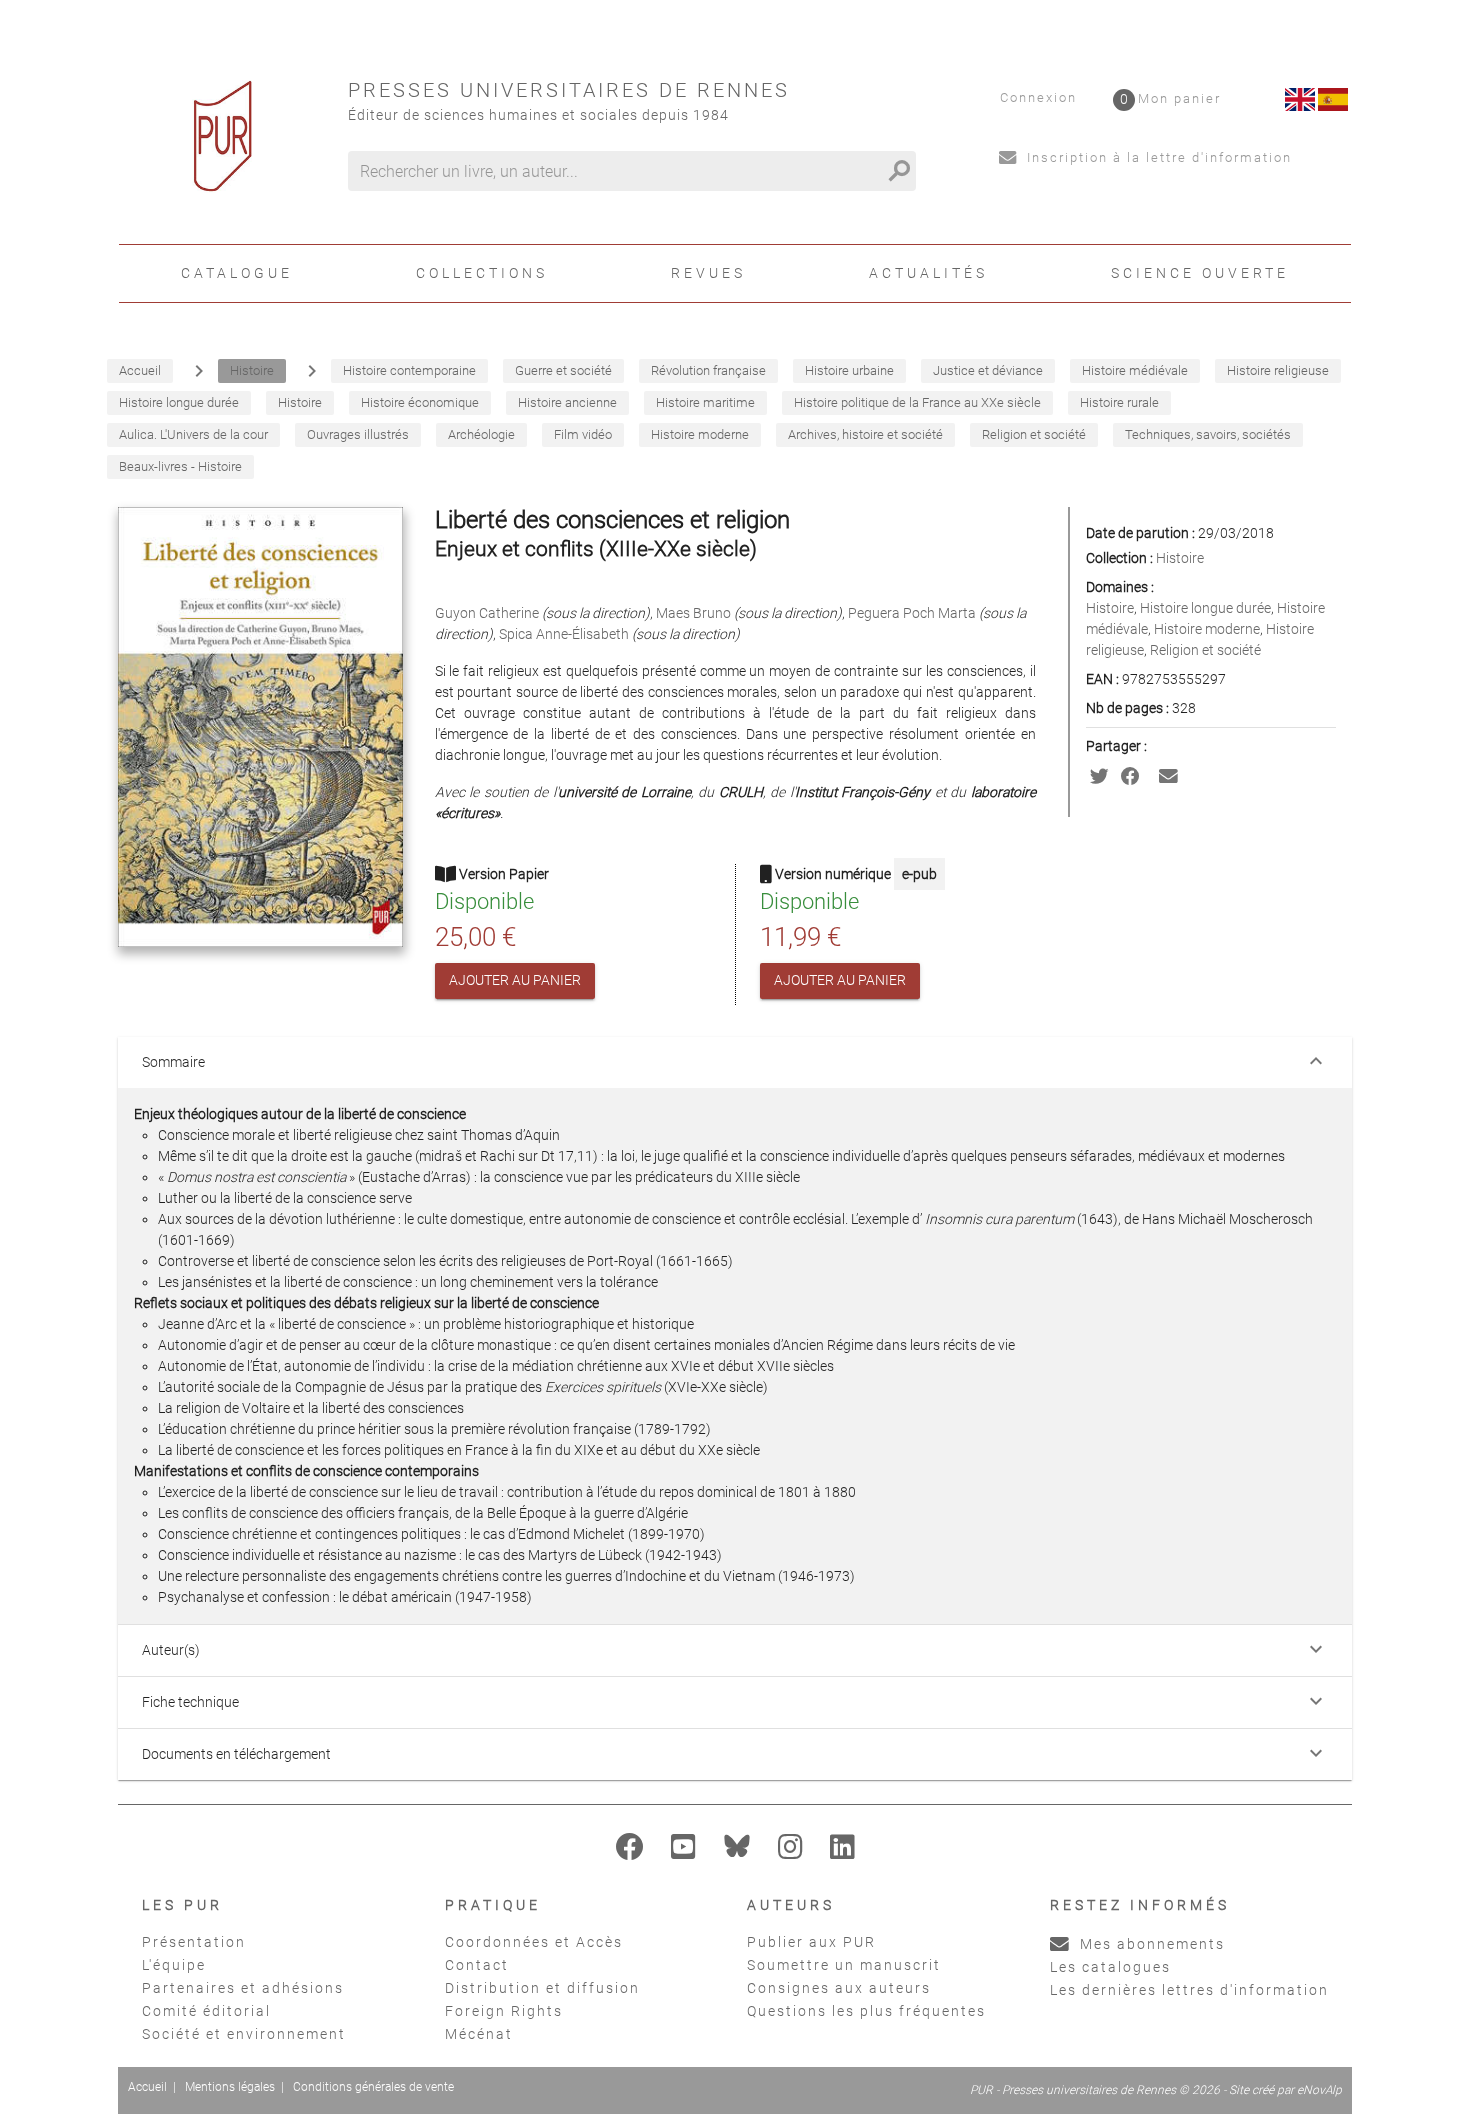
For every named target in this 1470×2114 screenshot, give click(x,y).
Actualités (928, 273)
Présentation (194, 1942)
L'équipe (174, 1965)
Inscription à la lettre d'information (1157, 157)
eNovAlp (1319, 2090)
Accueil (147, 2087)
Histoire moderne (1207, 629)
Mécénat (479, 2034)
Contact (477, 1965)
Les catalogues (1110, 1967)
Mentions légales (230, 2087)
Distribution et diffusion (542, 1988)
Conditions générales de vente (373, 2087)
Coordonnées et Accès (534, 1942)
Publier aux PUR (811, 1942)
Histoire (1180, 558)
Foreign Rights (504, 2011)
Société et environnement (244, 2034)
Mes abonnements (1150, 1944)
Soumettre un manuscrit (844, 1965)
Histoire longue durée (1205, 608)
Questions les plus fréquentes (866, 2011)
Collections (482, 273)
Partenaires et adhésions (243, 1988)
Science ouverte (1200, 273)
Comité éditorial (206, 2011)
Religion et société (1205, 650)
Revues (708, 273)
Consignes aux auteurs (839, 1988)
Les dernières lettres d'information (1189, 1990)
